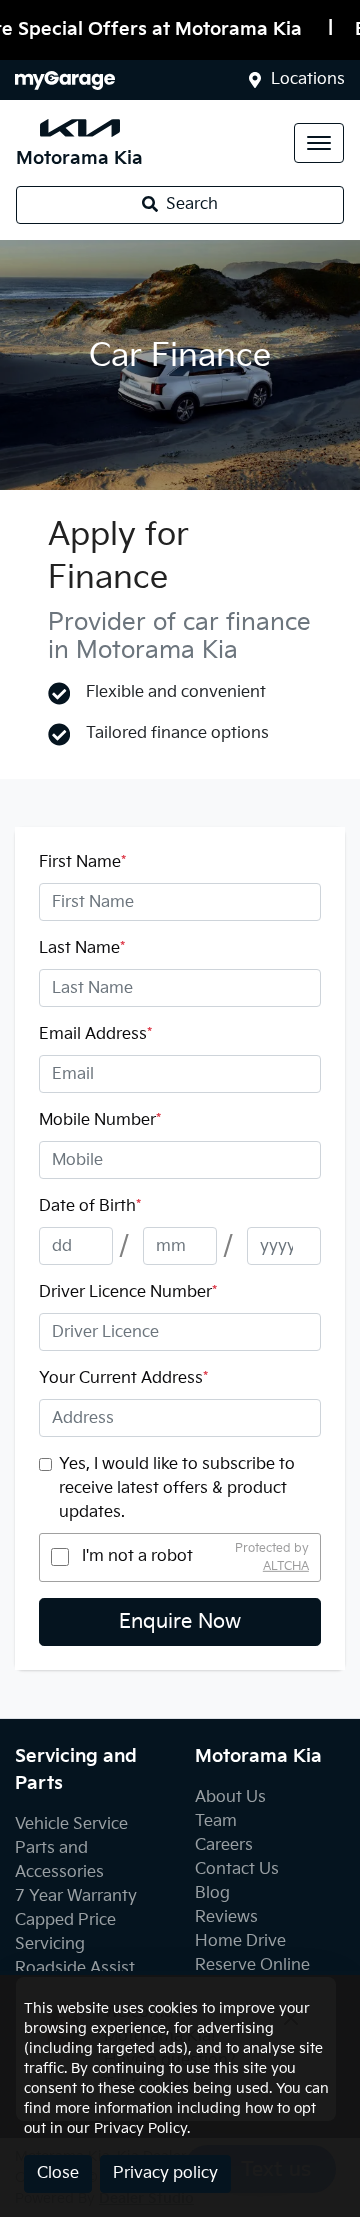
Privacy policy (165, 2173)
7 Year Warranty (76, 1896)
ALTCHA (286, 1565)
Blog (212, 1893)
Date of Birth (90, 1206)
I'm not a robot (137, 1556)
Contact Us (237, 1869)
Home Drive (240, 1941)
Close (58, 2173)
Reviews (226, 1917)
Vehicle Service (71, 1824)
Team (216, 1821)
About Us (230, 1797)
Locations (308, 79)
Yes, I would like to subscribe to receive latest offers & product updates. (177, 1488)
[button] (319, 143)
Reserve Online (252, 1965)
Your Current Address (123, 1378)
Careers (224, 1845)
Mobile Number (100, 1120)
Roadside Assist (75, 1968)
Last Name (82, 948)
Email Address (95, 1034)
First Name (82, 862)
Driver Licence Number (128, 1292)
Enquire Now (180, 1622)
